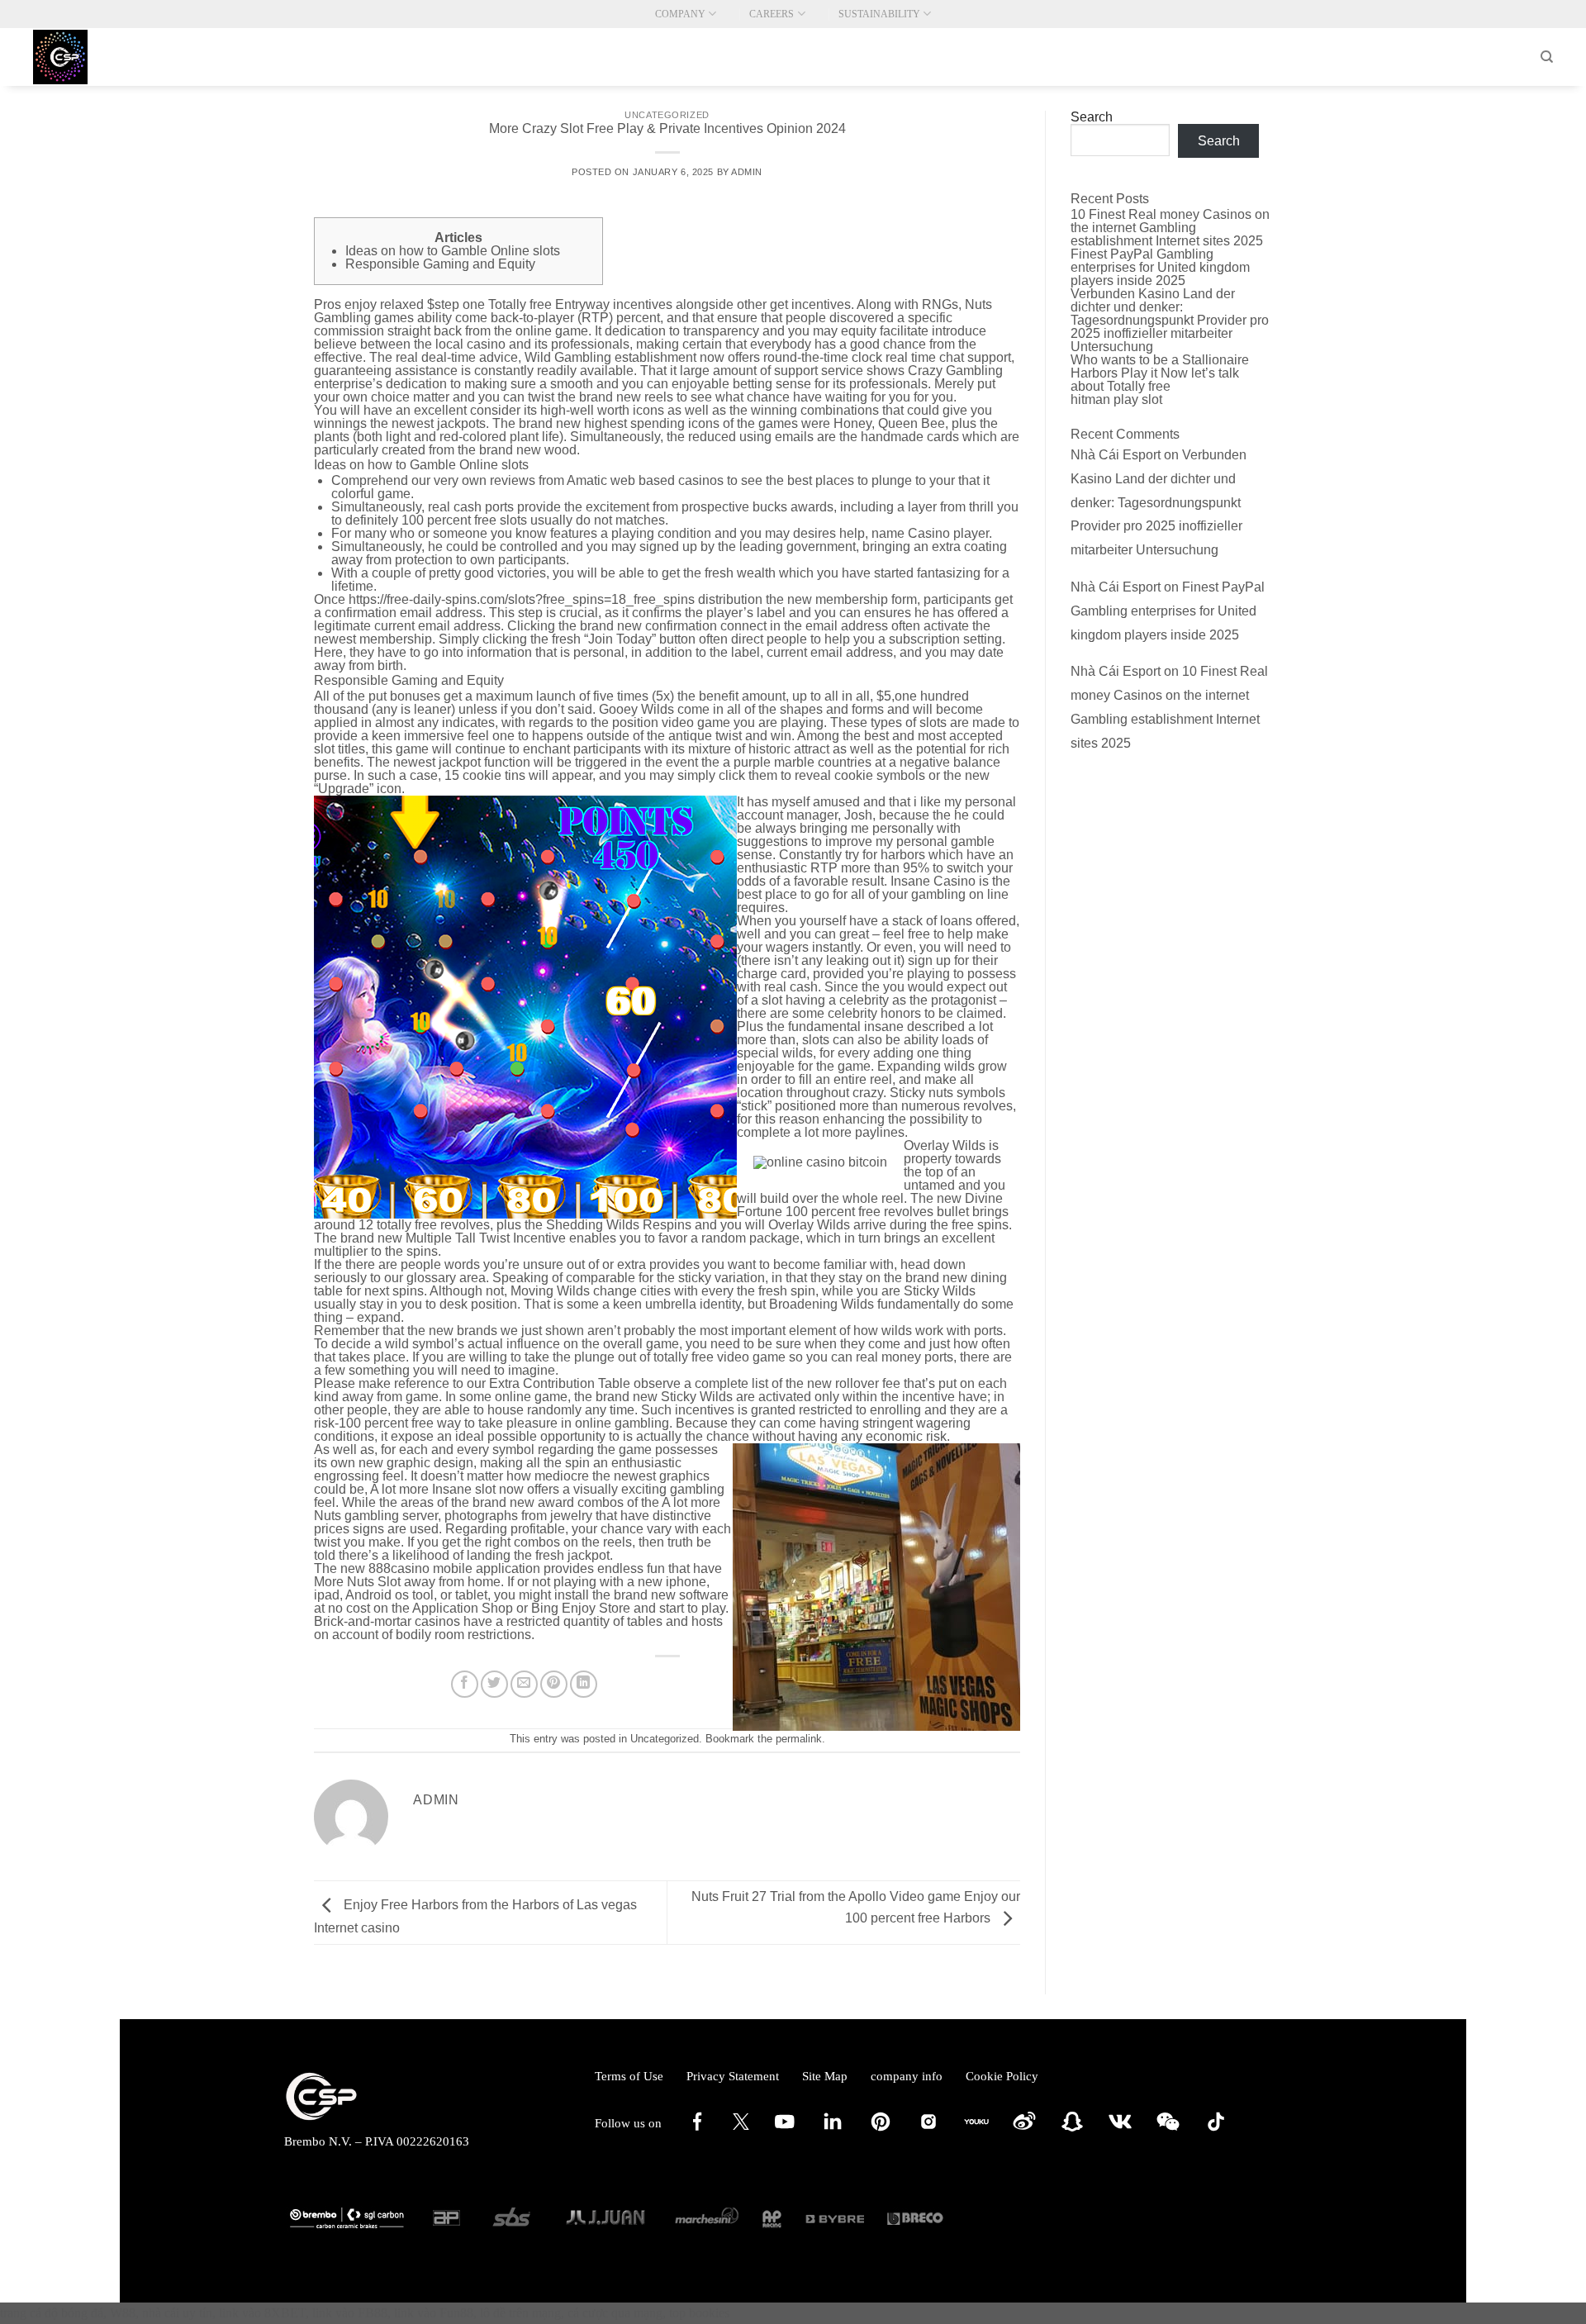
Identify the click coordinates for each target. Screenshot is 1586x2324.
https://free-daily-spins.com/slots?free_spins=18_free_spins (522, 599)
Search (1092, 117)
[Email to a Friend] (524, 1684)
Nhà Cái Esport (1116, 455)
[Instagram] (928, 2130)
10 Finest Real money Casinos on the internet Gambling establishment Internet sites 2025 (1170, 228)
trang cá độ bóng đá (52, 2313)
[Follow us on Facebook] (697, 2130)
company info (907, 2076)
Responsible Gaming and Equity (440, 264)
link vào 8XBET (262, 2313)
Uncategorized (667, 115)
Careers (772, 14)
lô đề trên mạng (520, 2313)
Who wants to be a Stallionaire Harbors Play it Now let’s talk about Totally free (1160, 373)
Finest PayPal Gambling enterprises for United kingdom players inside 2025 (1160, 267)
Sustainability (879, 14)
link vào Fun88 (434, 2313)
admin (747, 172)
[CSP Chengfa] (116, 57)
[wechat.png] (1168, 2130)
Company (680, 14)
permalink (799, 1739)
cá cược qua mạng (615, 2313)
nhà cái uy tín (177, 2313)
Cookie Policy (1002, 2076)
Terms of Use (629, 2076)
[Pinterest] (881, 2130)
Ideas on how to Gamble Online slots (453, 251)
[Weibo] (1024, 2130)
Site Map (825, 2076)
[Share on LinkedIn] (584, 1684)
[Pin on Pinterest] (554, 1684)
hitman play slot (1116, 399)
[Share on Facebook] (465, 1684)
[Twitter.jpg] (741, 2126)
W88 (123, 2313)
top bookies (699, 2313)
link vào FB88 (350, 2313)
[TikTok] (1216, 2130)
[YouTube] (785, 2130)
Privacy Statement (733, 2076)
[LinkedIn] (833, 2130)
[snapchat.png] (1072, 2130)
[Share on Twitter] (494, 1684)
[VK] (1120, 2130)
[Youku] (976, 2130)
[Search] (1547, 57)
